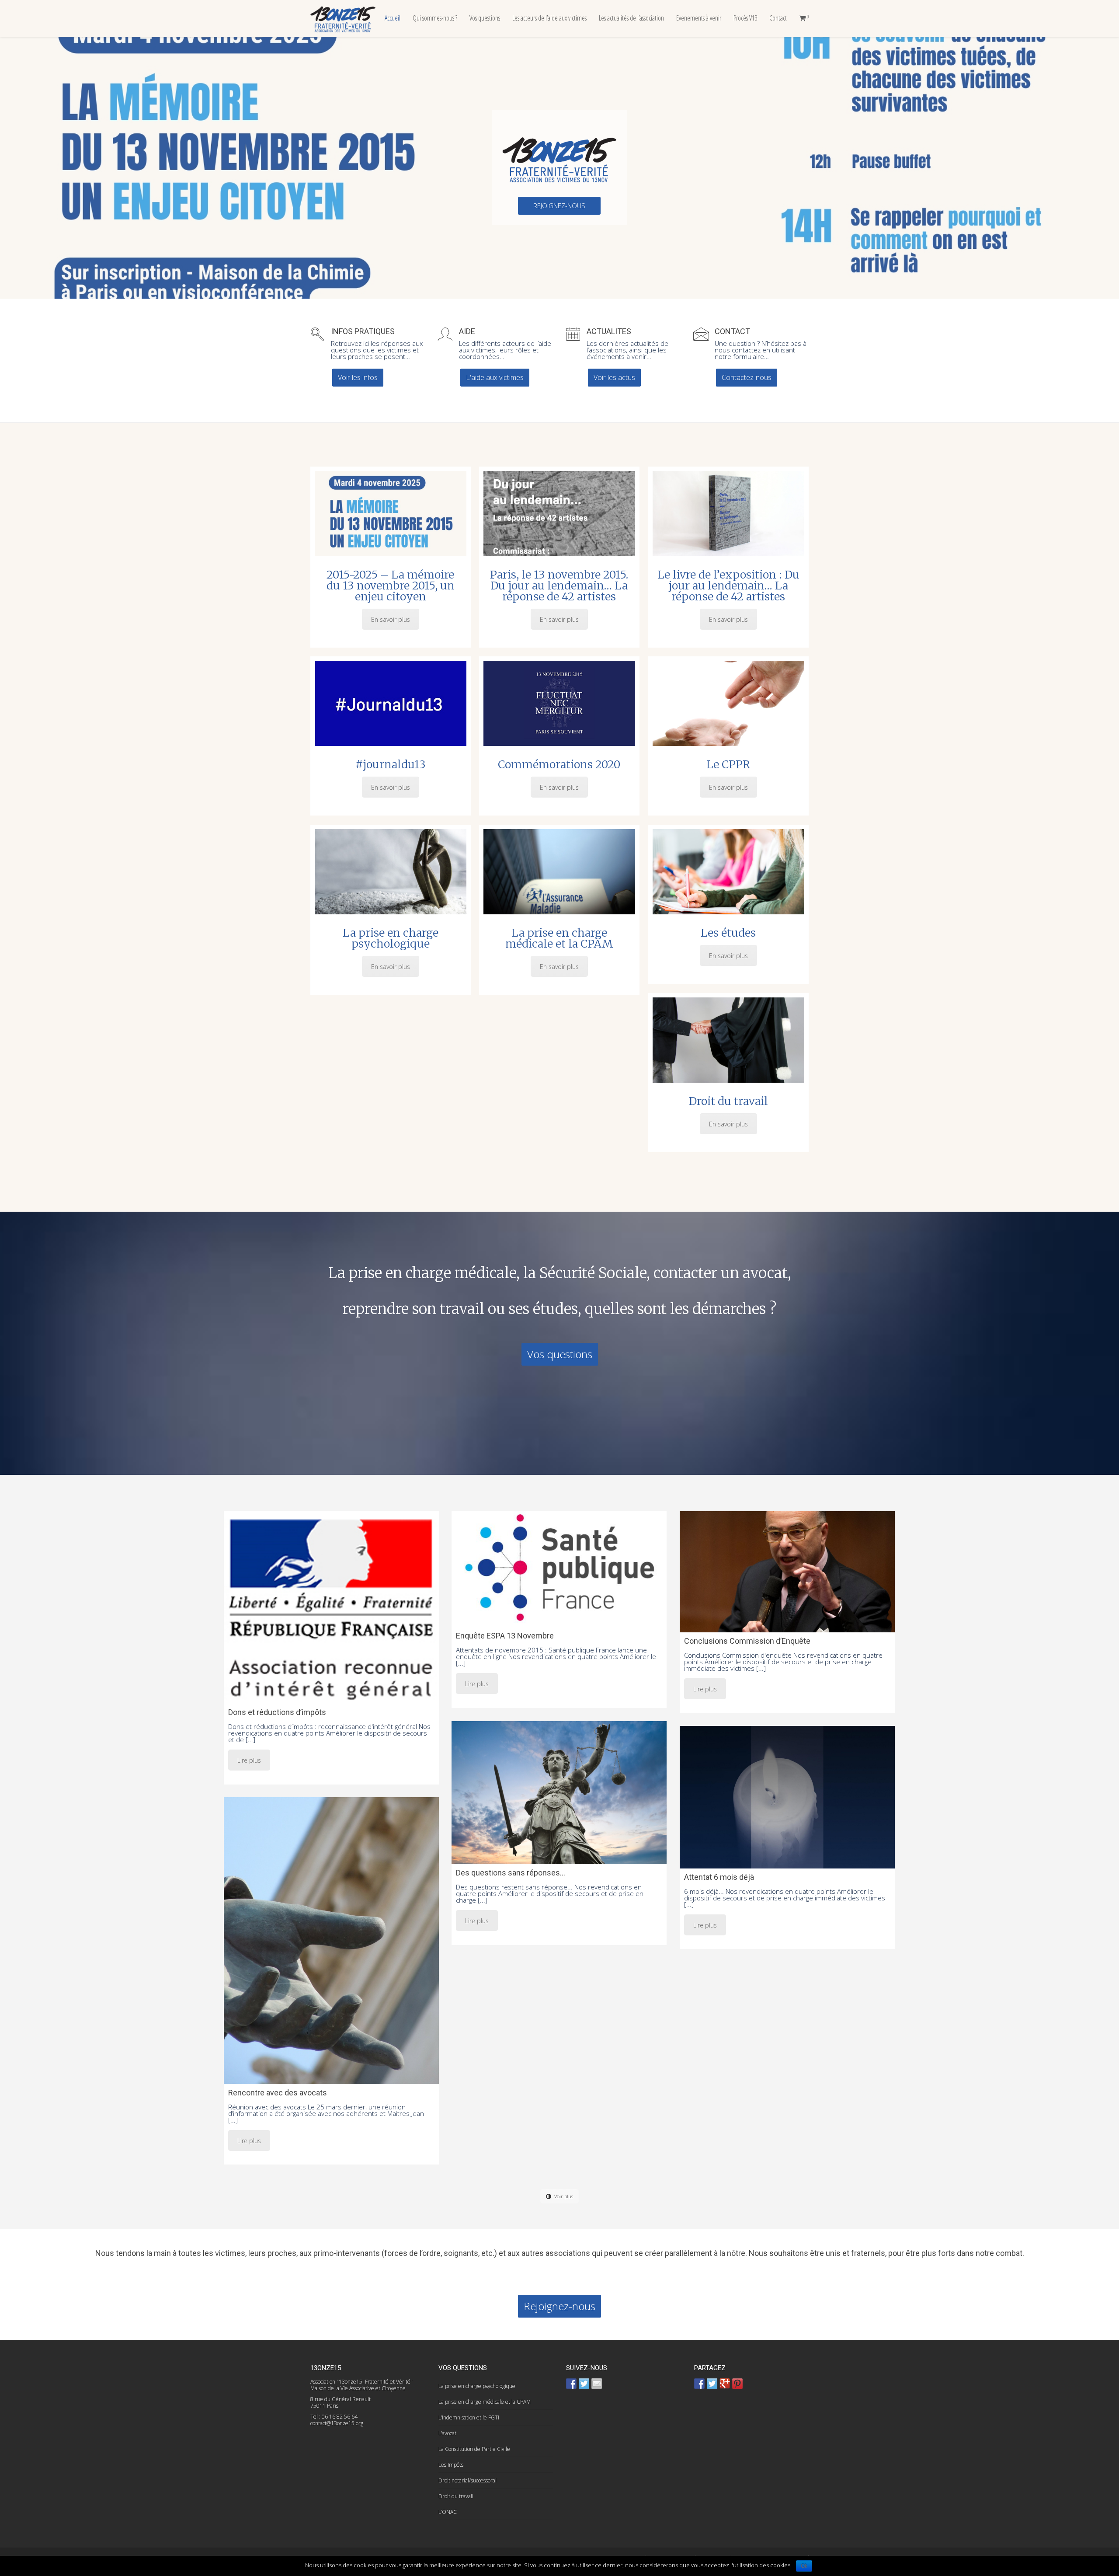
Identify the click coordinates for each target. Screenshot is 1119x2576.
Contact (778, 18)
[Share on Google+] (725, 2384)
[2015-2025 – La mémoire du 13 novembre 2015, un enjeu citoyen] (391, 514)
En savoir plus (391, 619)
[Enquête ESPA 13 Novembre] (559, 1569)
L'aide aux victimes (495, 377)
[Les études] (728, 872)
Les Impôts (451, 2465)
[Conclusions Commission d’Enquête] (787, 1572)
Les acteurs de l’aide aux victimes (549, 18)
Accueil (393, 18)
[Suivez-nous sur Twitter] (584, 2384)
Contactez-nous (747, 377)
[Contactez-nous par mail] (597, 2384)
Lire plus (249, 1760)
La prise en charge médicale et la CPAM (559, 938)
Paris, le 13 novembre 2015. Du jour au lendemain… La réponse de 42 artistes (559, 586)
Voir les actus (614, 377)
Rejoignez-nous (559, 2306)
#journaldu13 (391, 764)
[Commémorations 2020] (559, 703)
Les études (728, 933)
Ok (804, 2566)
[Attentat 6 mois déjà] (787, 1797)
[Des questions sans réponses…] (559, 1793)
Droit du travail (728, 1101)
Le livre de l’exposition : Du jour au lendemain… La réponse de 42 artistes (728, 586)
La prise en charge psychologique (391, 938)
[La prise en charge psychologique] (391, 872)
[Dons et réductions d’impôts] (331, 1607)
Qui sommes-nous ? (435, 18)
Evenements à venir (699, 18)
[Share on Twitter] (712, 2384)
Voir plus (564, 2196)
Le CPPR (728, 764)
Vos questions (485, 18)
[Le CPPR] (728, 703)
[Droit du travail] (728, 1040)
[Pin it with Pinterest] (737, 2384)
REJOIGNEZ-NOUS (559, 206)
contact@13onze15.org (337, 2423)
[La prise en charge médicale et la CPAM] (559, 872)
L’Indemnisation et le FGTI (469, 2417)
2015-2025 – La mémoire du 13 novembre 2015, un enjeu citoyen (391, 586)
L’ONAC (448, 2512)
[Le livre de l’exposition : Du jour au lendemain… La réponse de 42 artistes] (728, 514)
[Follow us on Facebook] (571, 2384)
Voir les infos (358, 377)
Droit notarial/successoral (467, 2480)
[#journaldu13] (391, 703)
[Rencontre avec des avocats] (331, 1941)
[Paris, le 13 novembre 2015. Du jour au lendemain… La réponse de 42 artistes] (559, 514)
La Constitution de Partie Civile (474, 2449)
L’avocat (447, 2433)
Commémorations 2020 (559, 764)
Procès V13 (745, 18)
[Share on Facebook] (699, 2384)
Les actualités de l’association (631, 18)
